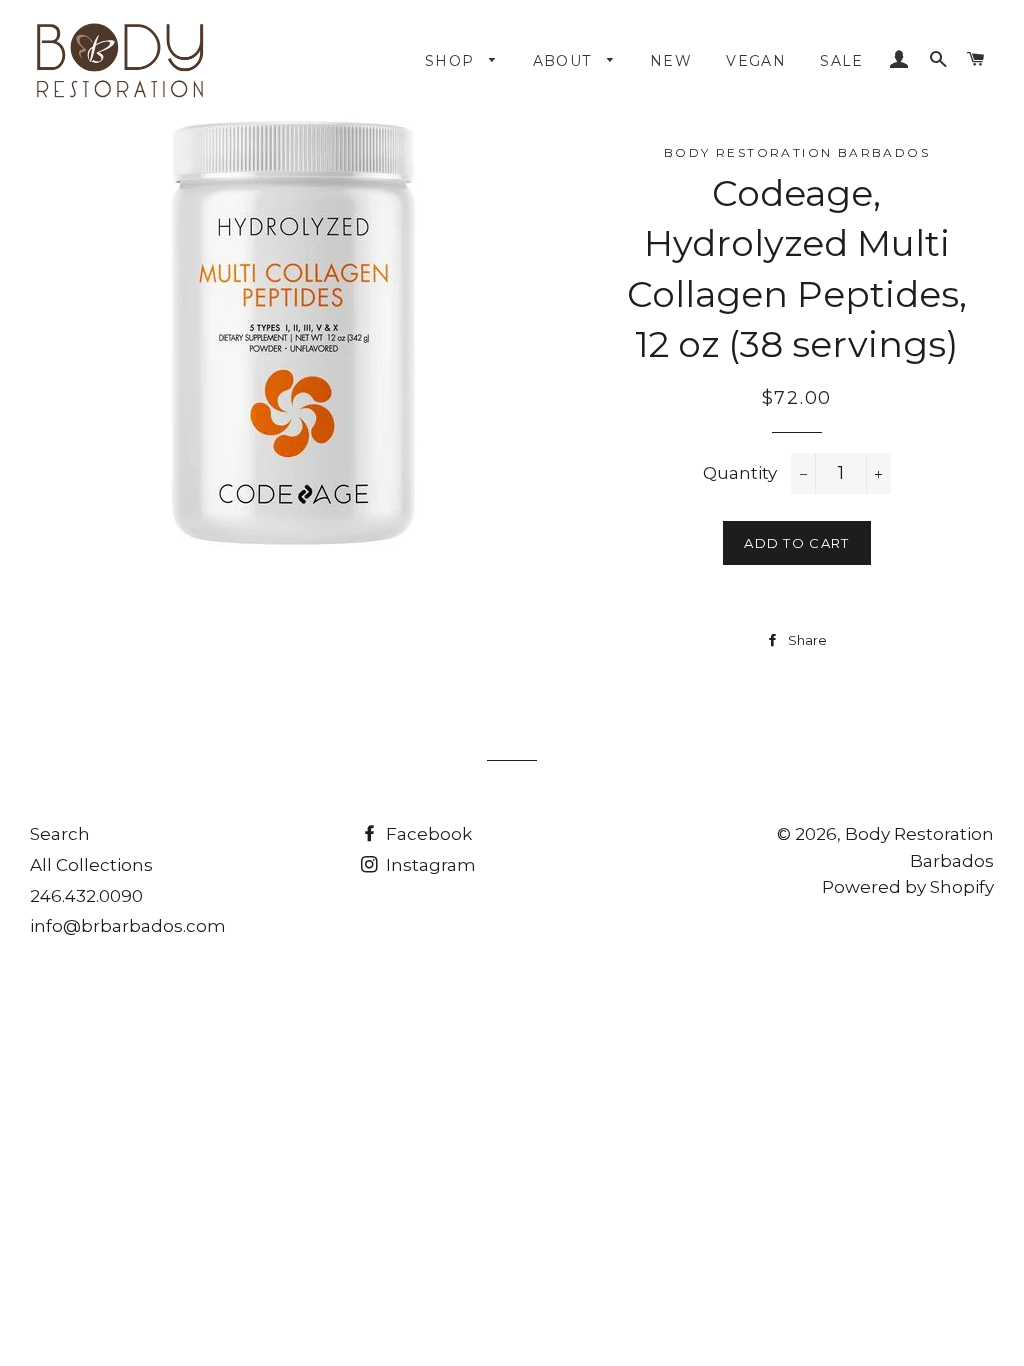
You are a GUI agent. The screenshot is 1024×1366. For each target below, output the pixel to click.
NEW (671, 61)
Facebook (427, 834)
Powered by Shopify (908, 887)
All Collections (91, 865)
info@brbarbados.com (128, 926)
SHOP (452, 61)
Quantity (740, 473)
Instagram (429, 865)
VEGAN (756, 61)
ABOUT (565, 61)
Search (60, 834)
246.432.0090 (86, 896)
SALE (842, 61)
